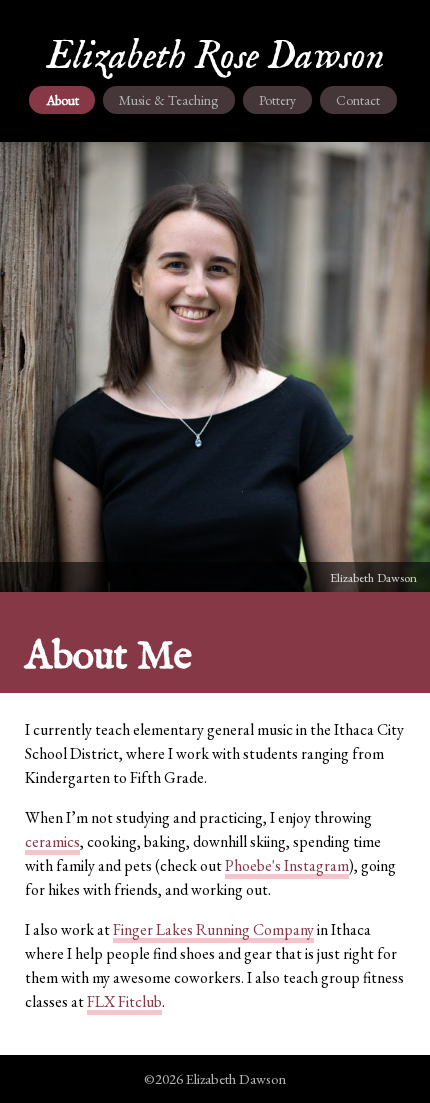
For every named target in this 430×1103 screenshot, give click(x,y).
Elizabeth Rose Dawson (215, 57)
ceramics (52, 841)
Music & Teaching (168, 100)
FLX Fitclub (124, 1001)
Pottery (277, 100)
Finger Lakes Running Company (213, 929)
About (62, 100)
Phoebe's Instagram (287, 865)
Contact (358, 100)
